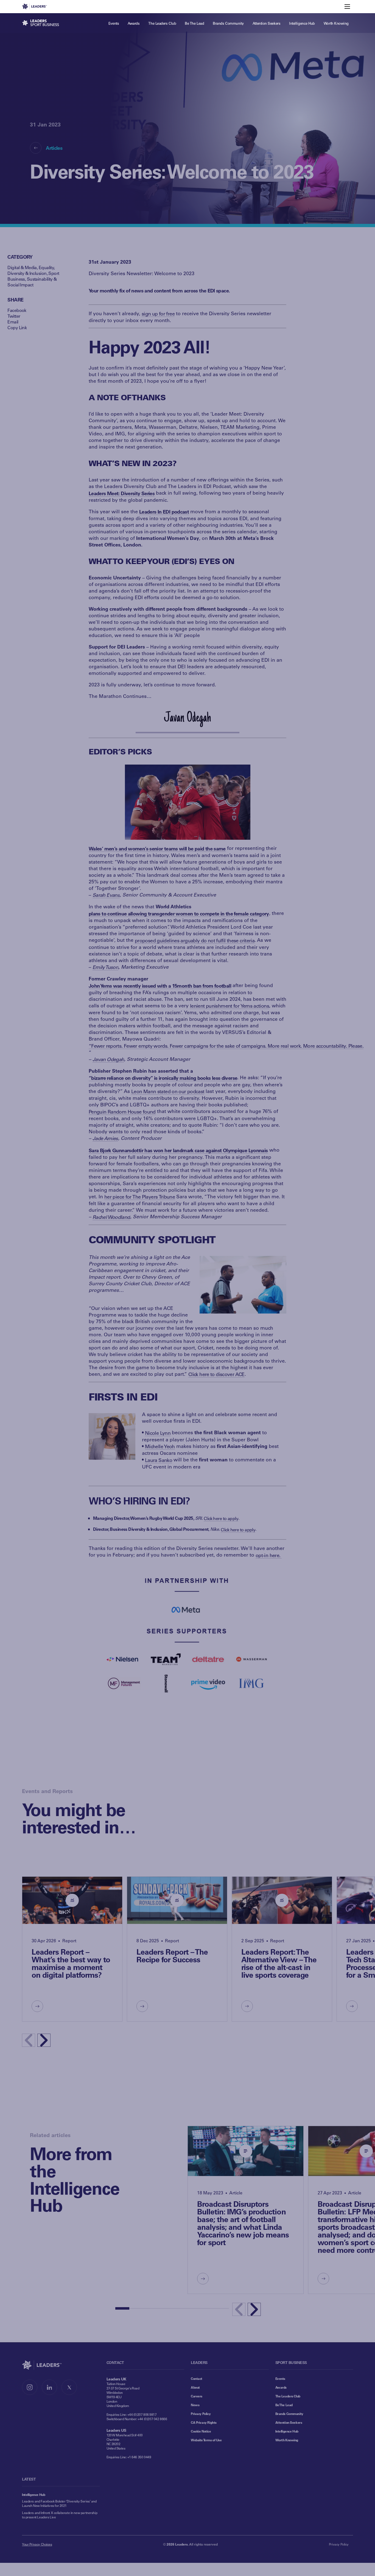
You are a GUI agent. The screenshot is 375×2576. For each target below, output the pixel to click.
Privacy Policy (201, 2414)
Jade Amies (105, 1138)
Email (13, 322)
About (195, 2387)
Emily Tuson (105, 967)
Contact (197, 2378)
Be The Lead (284, 2405)
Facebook (17, 310)
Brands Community (289, 2414)
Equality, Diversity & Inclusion (31, 270)
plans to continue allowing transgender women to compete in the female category (179, 914)
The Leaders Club (288, 2396)
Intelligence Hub (287, 2431)
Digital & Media (22, 267)
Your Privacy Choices (37, 2544)
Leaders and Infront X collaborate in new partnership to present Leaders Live (60, 2515)
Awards (281, 2387)
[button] (44, 2040)
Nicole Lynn (158, 1433)
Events (280, 2378)
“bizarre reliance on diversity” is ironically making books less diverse (163, 1078)
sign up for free (158, 314)
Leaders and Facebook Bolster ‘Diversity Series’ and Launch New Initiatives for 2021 (59, 2503)
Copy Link (17, 327)
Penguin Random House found (122, 1112)
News (195, 2405)
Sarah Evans (106, 895)
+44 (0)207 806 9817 (142, 2414)
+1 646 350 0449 (139, 2457)
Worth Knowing (287, 2440)
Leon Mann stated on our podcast (168, 1091)
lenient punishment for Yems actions (230, 1006)
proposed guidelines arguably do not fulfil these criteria (195, 940)
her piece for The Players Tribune (140, 1197)
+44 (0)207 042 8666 (152, 2419)
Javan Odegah (108, 1059)
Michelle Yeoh (160, 1446)
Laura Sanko (159, 1460)
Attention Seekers (289, 2422)
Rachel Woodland (111, 1217)
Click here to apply (221, 1518)
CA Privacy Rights (204, 2422)
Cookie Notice (201, 2431)
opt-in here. (269, 1555)
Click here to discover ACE (216, 1374)
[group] (72, 1949)
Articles (54, 148)
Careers (197, 2396)
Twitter (14, 316)
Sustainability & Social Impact (32, 282)
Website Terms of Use (206, 2440)
